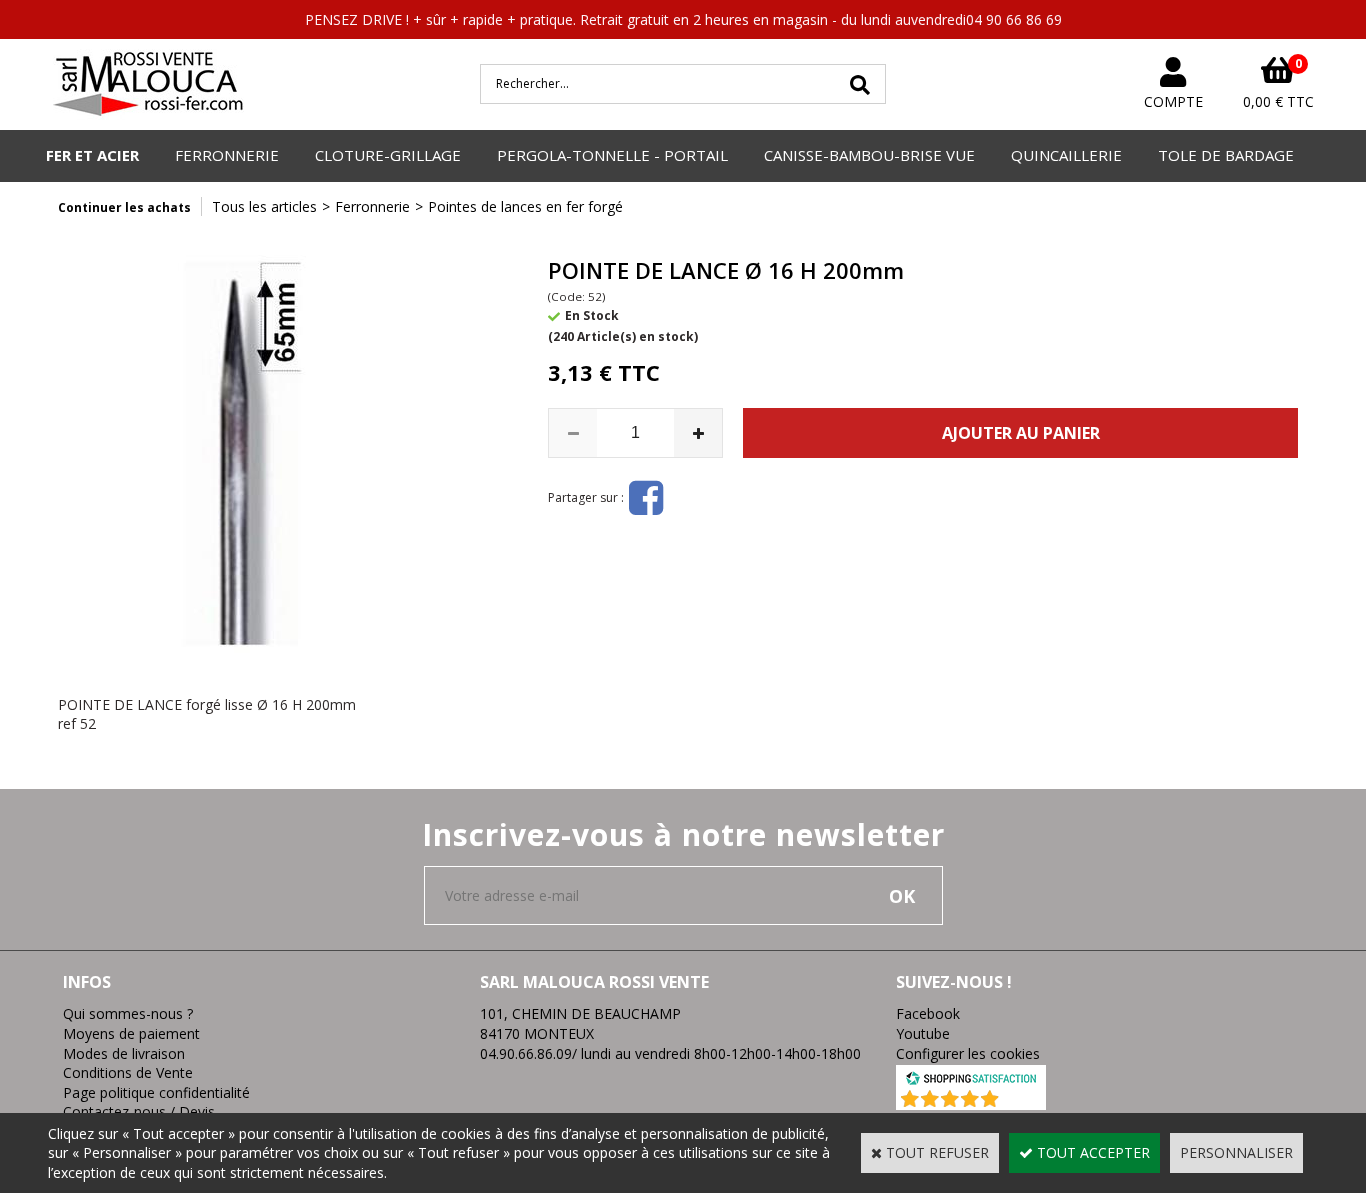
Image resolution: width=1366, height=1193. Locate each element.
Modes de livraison (124, 1053)
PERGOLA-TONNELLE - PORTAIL (612, 155)
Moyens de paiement (131, 1033)
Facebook (928, 1013)
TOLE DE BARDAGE (1226, 155)
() (1023, 1100)
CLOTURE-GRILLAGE (388, 155)
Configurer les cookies (968, 1053)
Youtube (923, 1033)
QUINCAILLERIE (1066, 155)
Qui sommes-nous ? (128, 1013)
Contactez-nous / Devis (139, 1111)
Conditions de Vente (128, 1072)
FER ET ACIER (92, 155)
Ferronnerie (372, 206)
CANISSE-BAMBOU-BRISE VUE (869, 155)
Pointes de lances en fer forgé (525, 206)
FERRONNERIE (227, 155)
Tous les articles (264, 206)
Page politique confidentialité (156, 1092)
